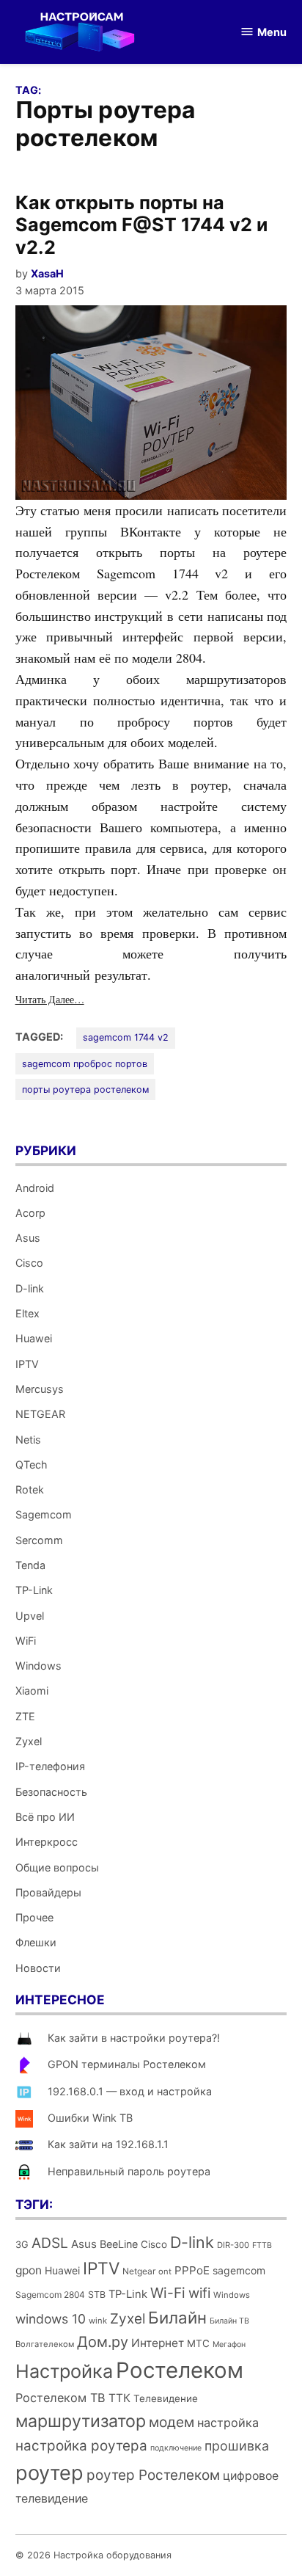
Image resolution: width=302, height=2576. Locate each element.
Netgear (139, 2271)
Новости (38, 1968)
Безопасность (51, 1792)
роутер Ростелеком (153, 2475)
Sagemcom (44, 1514)
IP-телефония (50, 1766)
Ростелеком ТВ (60, 2398)
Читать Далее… (50, 999)
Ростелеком (180, 2370)
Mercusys (40, 1389)
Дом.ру (103, 2342)
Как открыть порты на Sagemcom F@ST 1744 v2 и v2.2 (141, 225)
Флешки (36, 1942)
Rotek (30, 1489)
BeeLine (119, 2244)
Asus (28, 1238)
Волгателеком (45, 2344)
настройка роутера (81, 2446)
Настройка (64, 2371)
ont (165, 2271)
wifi (199, 2293)
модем (172, 2422)
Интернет (158, 2343)
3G (22, 2245)
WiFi (26, 1641)
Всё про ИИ (45, 1817)
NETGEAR (40, 1414)
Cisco (29, 1263)
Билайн (177, 2317)
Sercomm (39, 1540)
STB (97, 2295)
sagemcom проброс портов (85, 1064)
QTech (32, 1465)
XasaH (47, 273)
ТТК (119, 2398)
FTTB (262, 2245)
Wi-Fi (168, 2293)
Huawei (34, 1338)
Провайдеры (48, 1892)
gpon (29, 2270)
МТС (198, 2343)
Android (35, 1188)
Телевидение (166, 2398)
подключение (176, 2448)
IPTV (27, 1364)
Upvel (30, 1616)
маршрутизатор (81, 2421)
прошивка (237, 2446)
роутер (49, 2473)
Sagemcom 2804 (50, 2295)
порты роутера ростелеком (85, 1089)
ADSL (50, 2243)
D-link (30, 1288)
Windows (38, 1666)
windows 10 (51, 2319)
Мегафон (229, 2344)
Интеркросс (47, 1842)
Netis (28, 1440)
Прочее (34, 1917)
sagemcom (239, 2270)
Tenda (30, 1565)
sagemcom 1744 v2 (126, 1037)
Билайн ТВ (229, 2321)
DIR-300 (233, 2245)
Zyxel (29, 1741)
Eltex (27, 1313)
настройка (228, 2423)
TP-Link (34, 1590)
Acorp (30, 1213)
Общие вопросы (57, 1867)
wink (98, 2321)
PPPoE (192, 2270)
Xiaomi (32, 1691)
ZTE (25, 1716)
